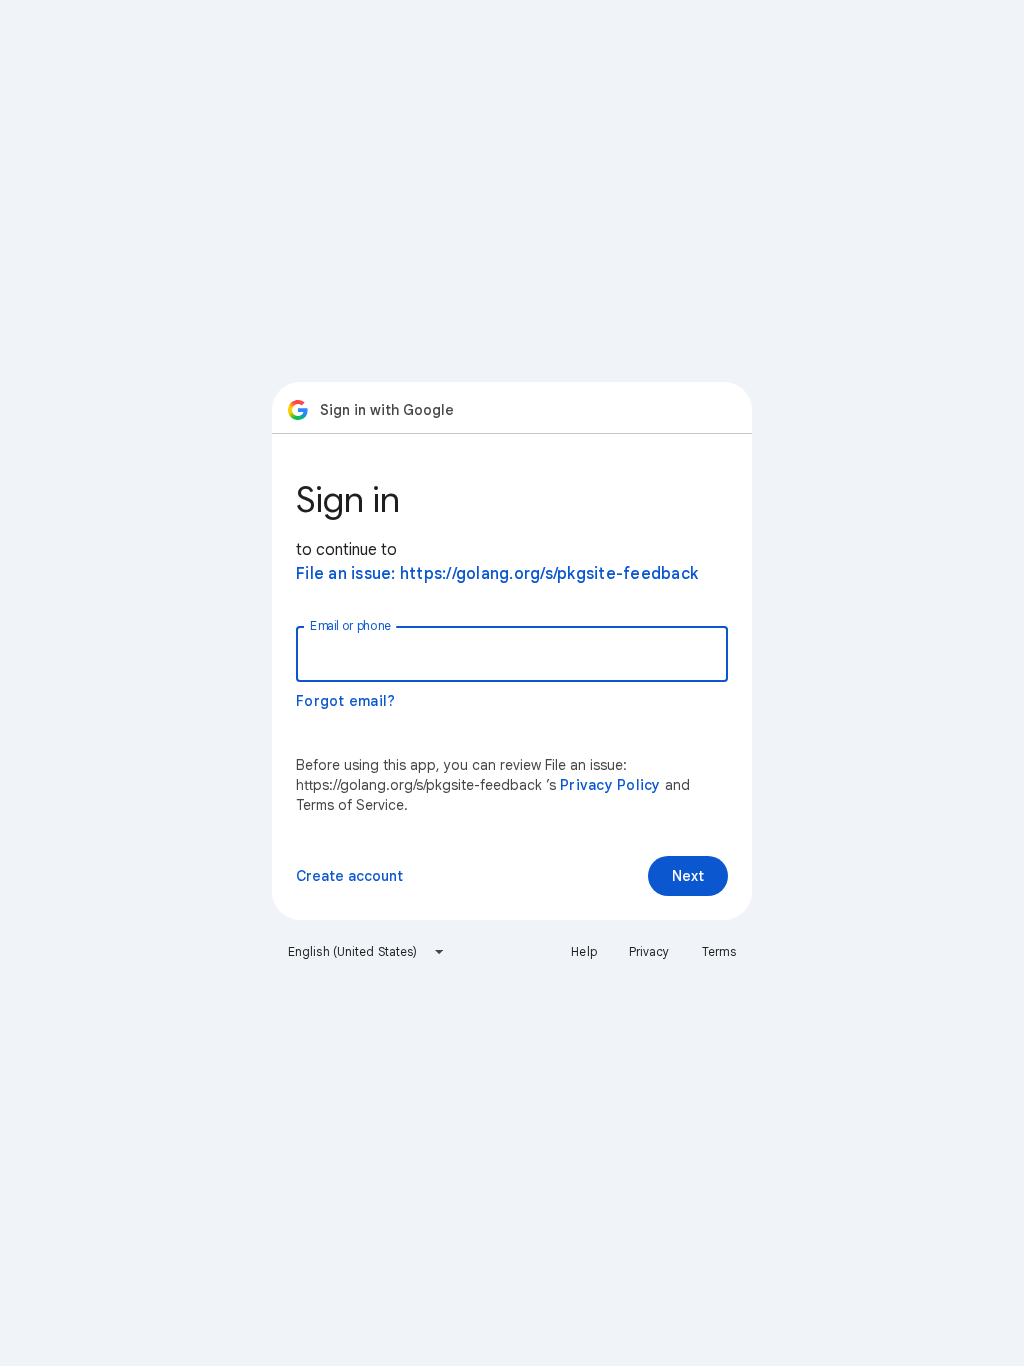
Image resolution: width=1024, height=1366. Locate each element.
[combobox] (366, 952)
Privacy (649, 951)
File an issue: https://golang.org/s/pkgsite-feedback (497, 574)
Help (583, 951)
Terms (719, 951)
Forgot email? (345, 701)
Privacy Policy (610, 785)
